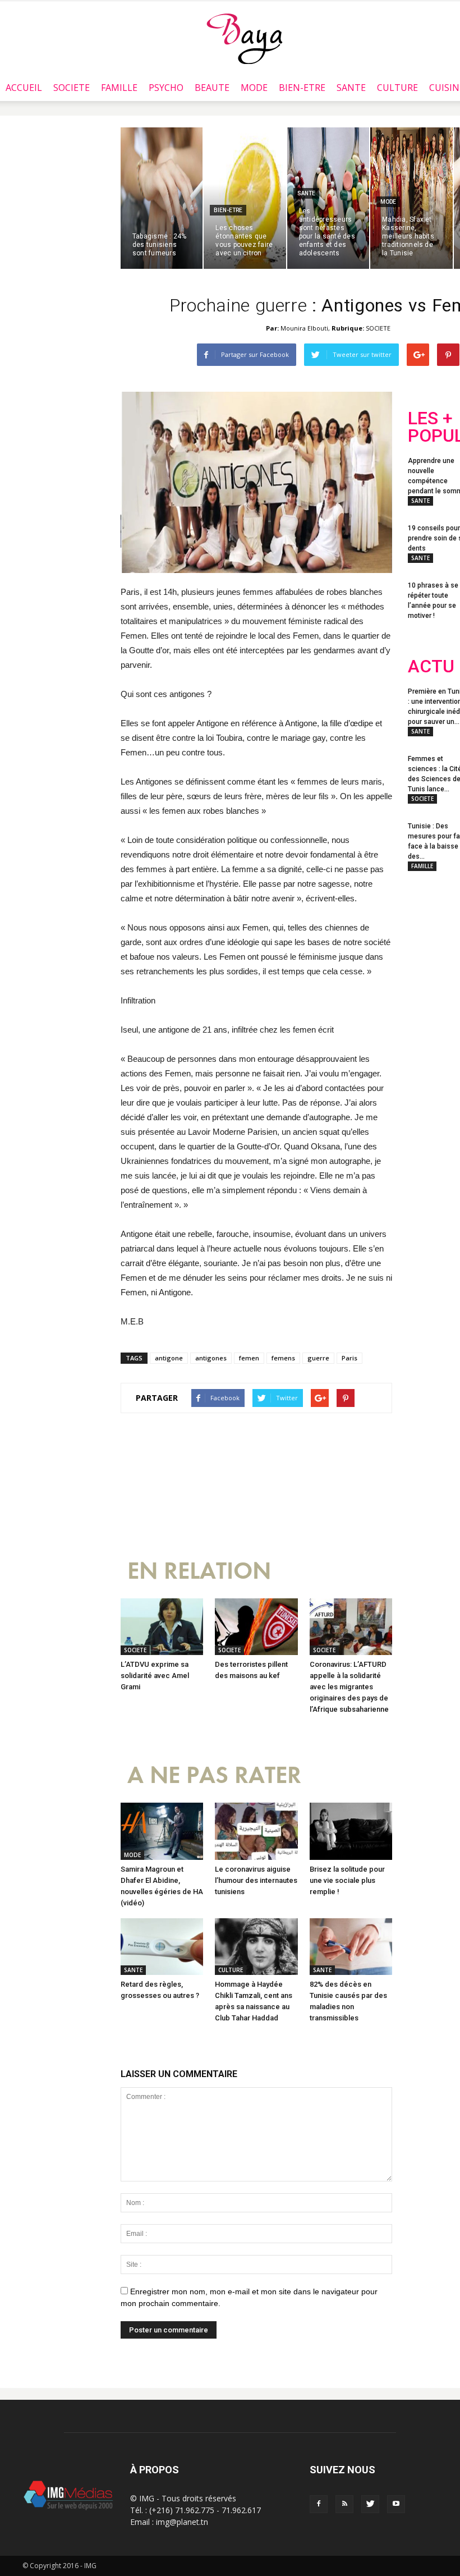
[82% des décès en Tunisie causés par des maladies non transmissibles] (351, 1947)
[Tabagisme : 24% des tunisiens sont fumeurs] (162, 198)
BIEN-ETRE (302, 88)
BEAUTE (212, 88)
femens (283, 1358)
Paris (349, 1358)
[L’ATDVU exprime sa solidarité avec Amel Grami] (162, 1627)
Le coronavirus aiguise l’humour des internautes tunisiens (256, 1880)
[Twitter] (370, 2504)
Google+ (430, 1001)
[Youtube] (396, 2504)
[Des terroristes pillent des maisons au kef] (256, 1627)
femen (249, 1358)
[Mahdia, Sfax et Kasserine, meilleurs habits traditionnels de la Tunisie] (411, 198)
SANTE (351, 88)
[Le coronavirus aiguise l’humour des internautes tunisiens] (256, 1831)
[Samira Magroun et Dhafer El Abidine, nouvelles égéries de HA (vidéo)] (162, 1831)
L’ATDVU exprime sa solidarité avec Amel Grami (155, 1676)
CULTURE (397, 88)
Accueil (24, 88)
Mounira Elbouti (304, 328)
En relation (199, 1571)
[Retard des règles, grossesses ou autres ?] (162, 1947)
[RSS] (344, 2504)
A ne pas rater (214, 1775)
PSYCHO (166, 88)
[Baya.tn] (244, 38)
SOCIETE (72, 88)
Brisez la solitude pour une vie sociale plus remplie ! (347, 1880)
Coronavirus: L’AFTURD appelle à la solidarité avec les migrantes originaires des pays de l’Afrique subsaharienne (349, 1687)
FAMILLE (119, 88)
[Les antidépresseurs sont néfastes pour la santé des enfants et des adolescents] (328, 198)
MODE (254, 88)
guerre (318, 1358)
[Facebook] (319, 2504)
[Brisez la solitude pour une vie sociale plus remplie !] (351, 1831)
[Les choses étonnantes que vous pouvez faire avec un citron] (245, 198)
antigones (211, 1358)
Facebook (429, 956)
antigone (169, 1358)
